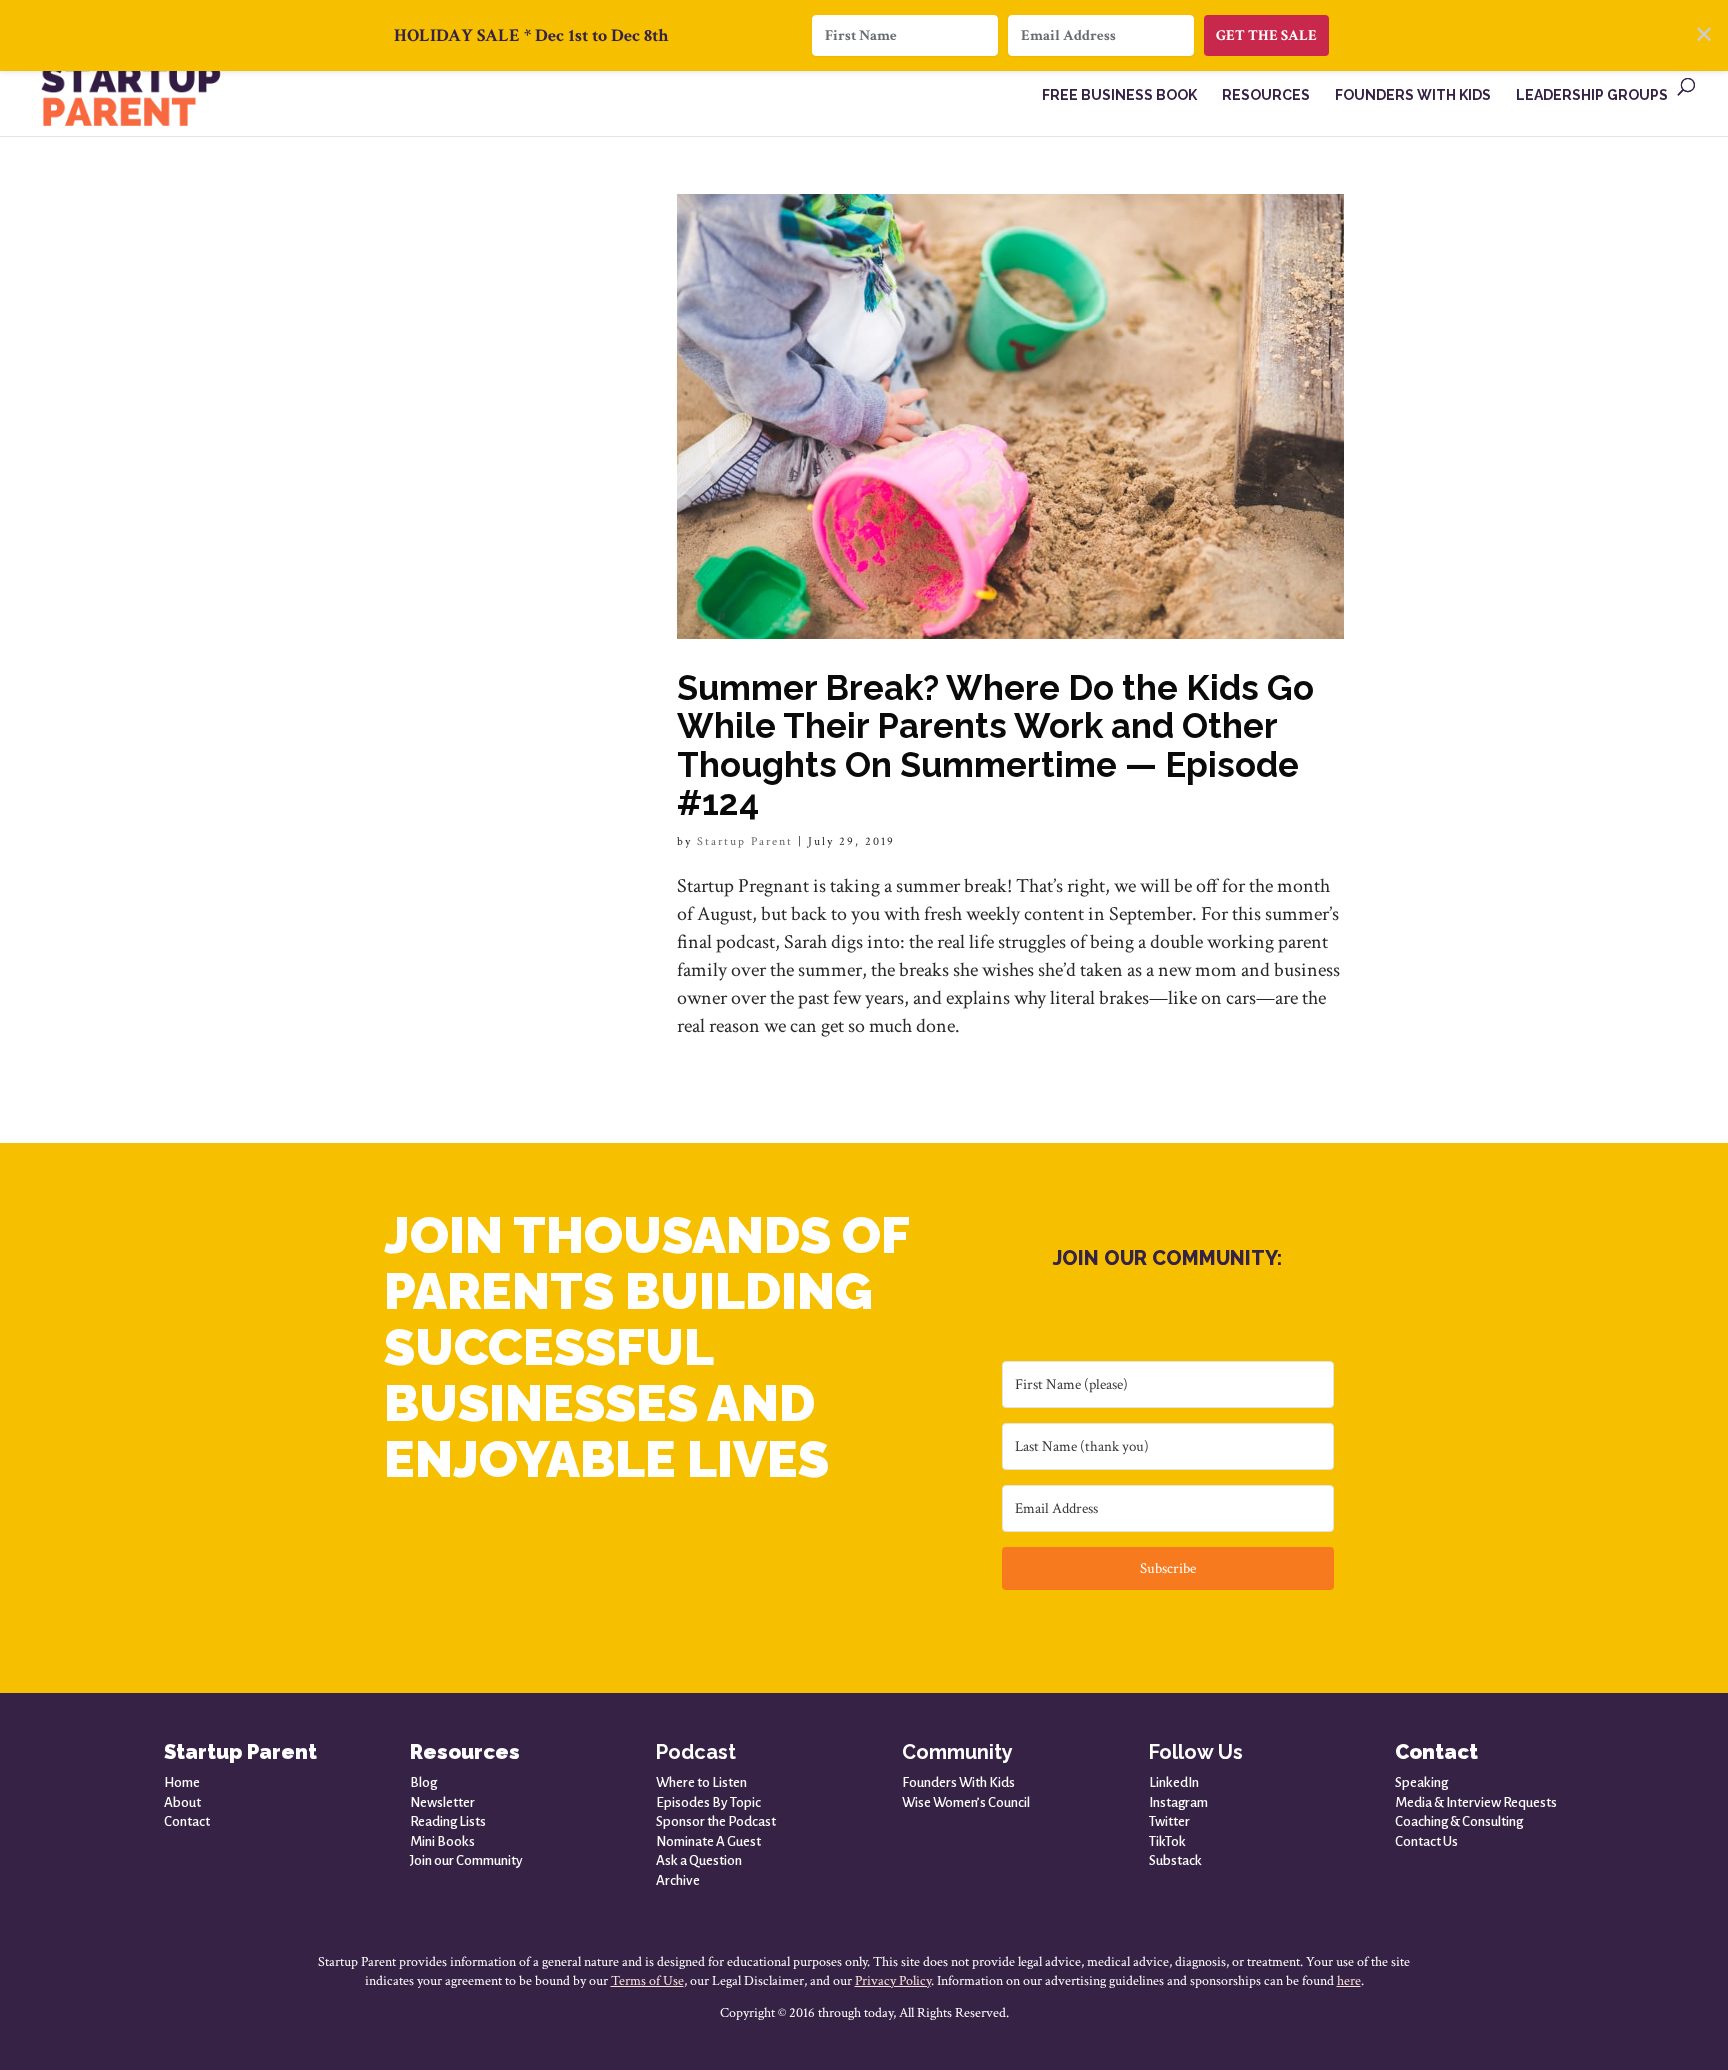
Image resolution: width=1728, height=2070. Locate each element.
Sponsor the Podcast (716, 1821)
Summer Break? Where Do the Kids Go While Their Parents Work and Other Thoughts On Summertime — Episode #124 (995, 744)
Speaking (1421, 1782)
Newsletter (442, 1802)
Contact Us (1426, 1841)
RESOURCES (1266, 95)
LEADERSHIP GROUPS (1592, 95)
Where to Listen (701, 1782)
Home (182, 1782)
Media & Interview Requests (1476, 1802)
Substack (1175, 1860)
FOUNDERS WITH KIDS (1413, 95)
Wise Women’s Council (966, 1802)
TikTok (1167, 1841)
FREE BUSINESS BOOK (1119, 95)
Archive (678, 1880)
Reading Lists (448, 1821)
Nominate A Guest (708, 1841)
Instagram (1178, 1802)
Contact (187, 1821)
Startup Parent (745, 841)
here (1349, 1981)
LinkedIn (1174, 1782)
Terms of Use (647, 1981)
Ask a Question (699, 1860)
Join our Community (466, 1860)
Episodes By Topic (708, 1802)
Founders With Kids (958, 1782)
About (182, 1802)
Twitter (1169, 1821)
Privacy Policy (893, 1981)
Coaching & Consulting (1459, 1821)
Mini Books (442, 1841)
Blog (423, 1782)
